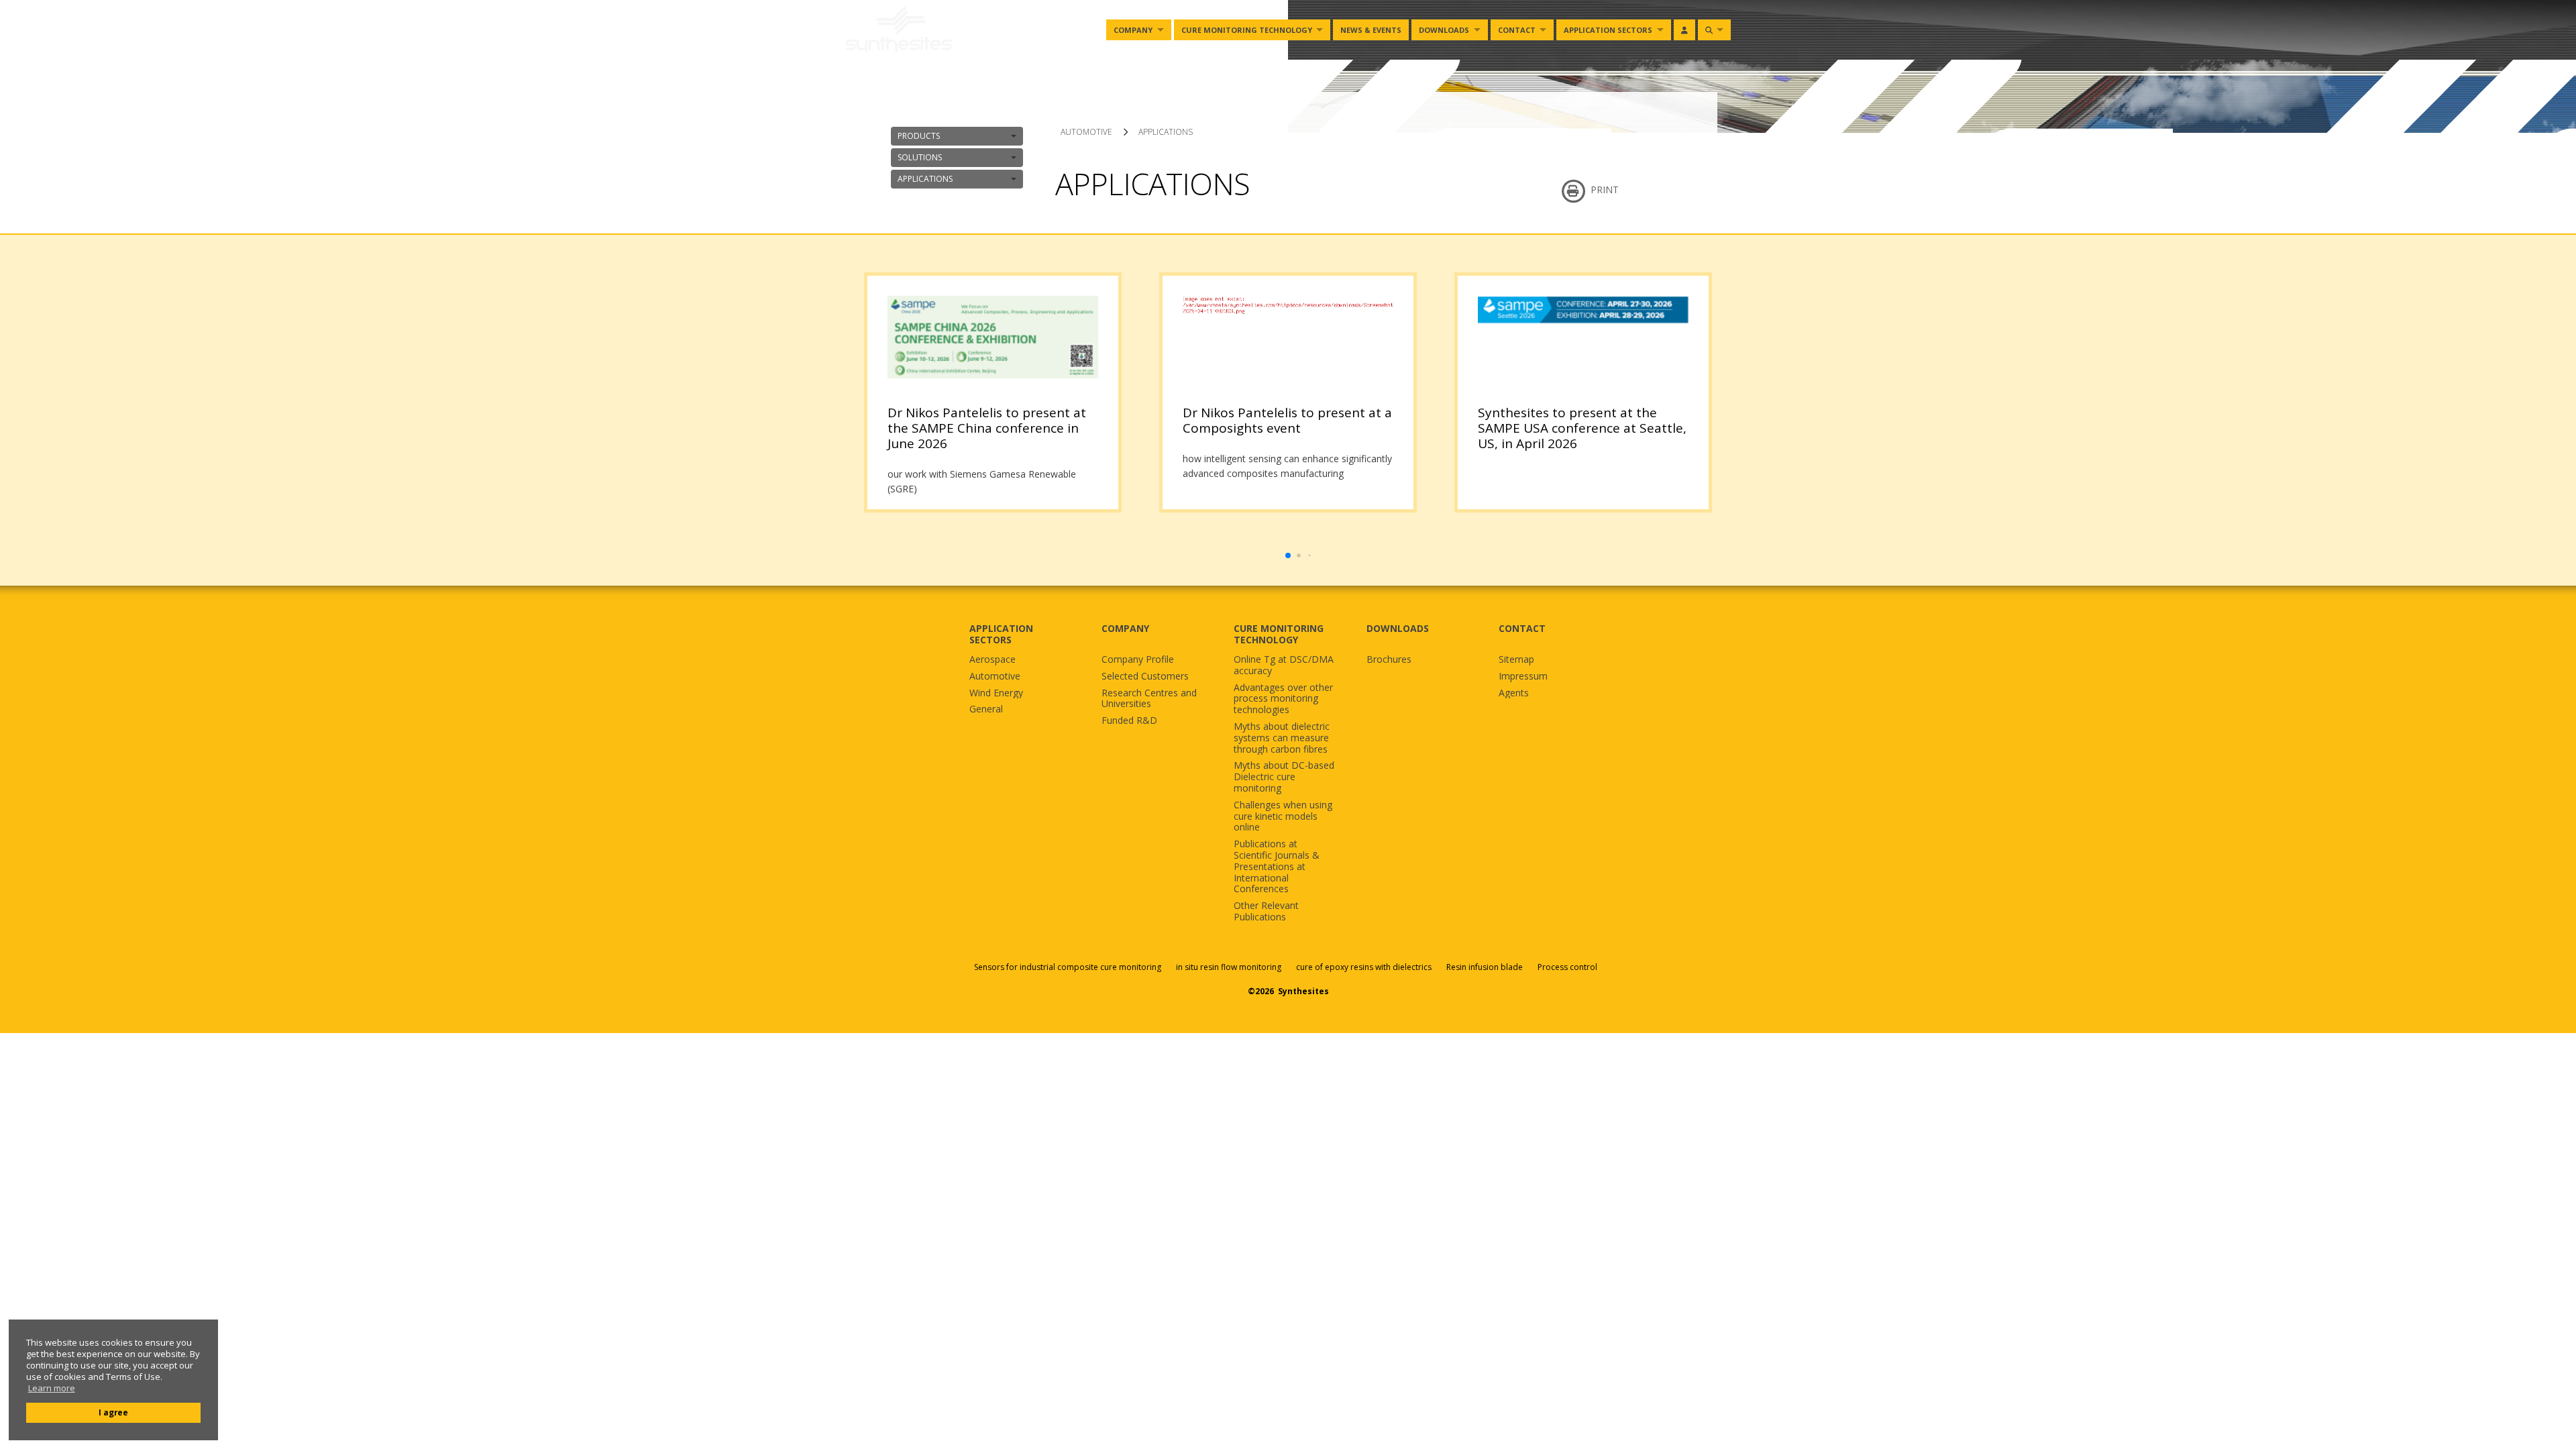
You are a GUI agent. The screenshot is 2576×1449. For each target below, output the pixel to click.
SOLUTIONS (920, 157)
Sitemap (1516, 660)
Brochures (1389, 660)
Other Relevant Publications (1266, 912)
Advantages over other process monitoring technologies (1283, 699)
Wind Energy (996, 693)
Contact (1517, 30)
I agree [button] (113, 1412)
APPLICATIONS (925, 179)
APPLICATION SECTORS (1001, 634)
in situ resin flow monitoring (1229, 967)
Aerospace (992, 660)
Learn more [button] (52, 1388)
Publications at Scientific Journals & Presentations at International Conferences (1277, 867)
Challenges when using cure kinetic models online (1283, 816)
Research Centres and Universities (1149, 699)
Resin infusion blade (1485, 967)
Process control (1567, 967)
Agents (1514, 693)
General (986, 709)
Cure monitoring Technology (1247, 30)
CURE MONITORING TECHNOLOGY (1279, 634)
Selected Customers (1145, 677)
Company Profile (1138, 660)
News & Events (1371, 30)
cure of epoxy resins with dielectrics (1365, 967)
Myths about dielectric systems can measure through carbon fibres (1282, 738)
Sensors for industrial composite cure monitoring (1068, 967)
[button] (1288, 555)
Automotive (995, 677)
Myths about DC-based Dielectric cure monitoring (1284, 777)
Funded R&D (1129, 721)
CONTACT (1522, 628)
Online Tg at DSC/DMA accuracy (1284, 665)
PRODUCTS (919, 136)
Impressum (1523, 677)
